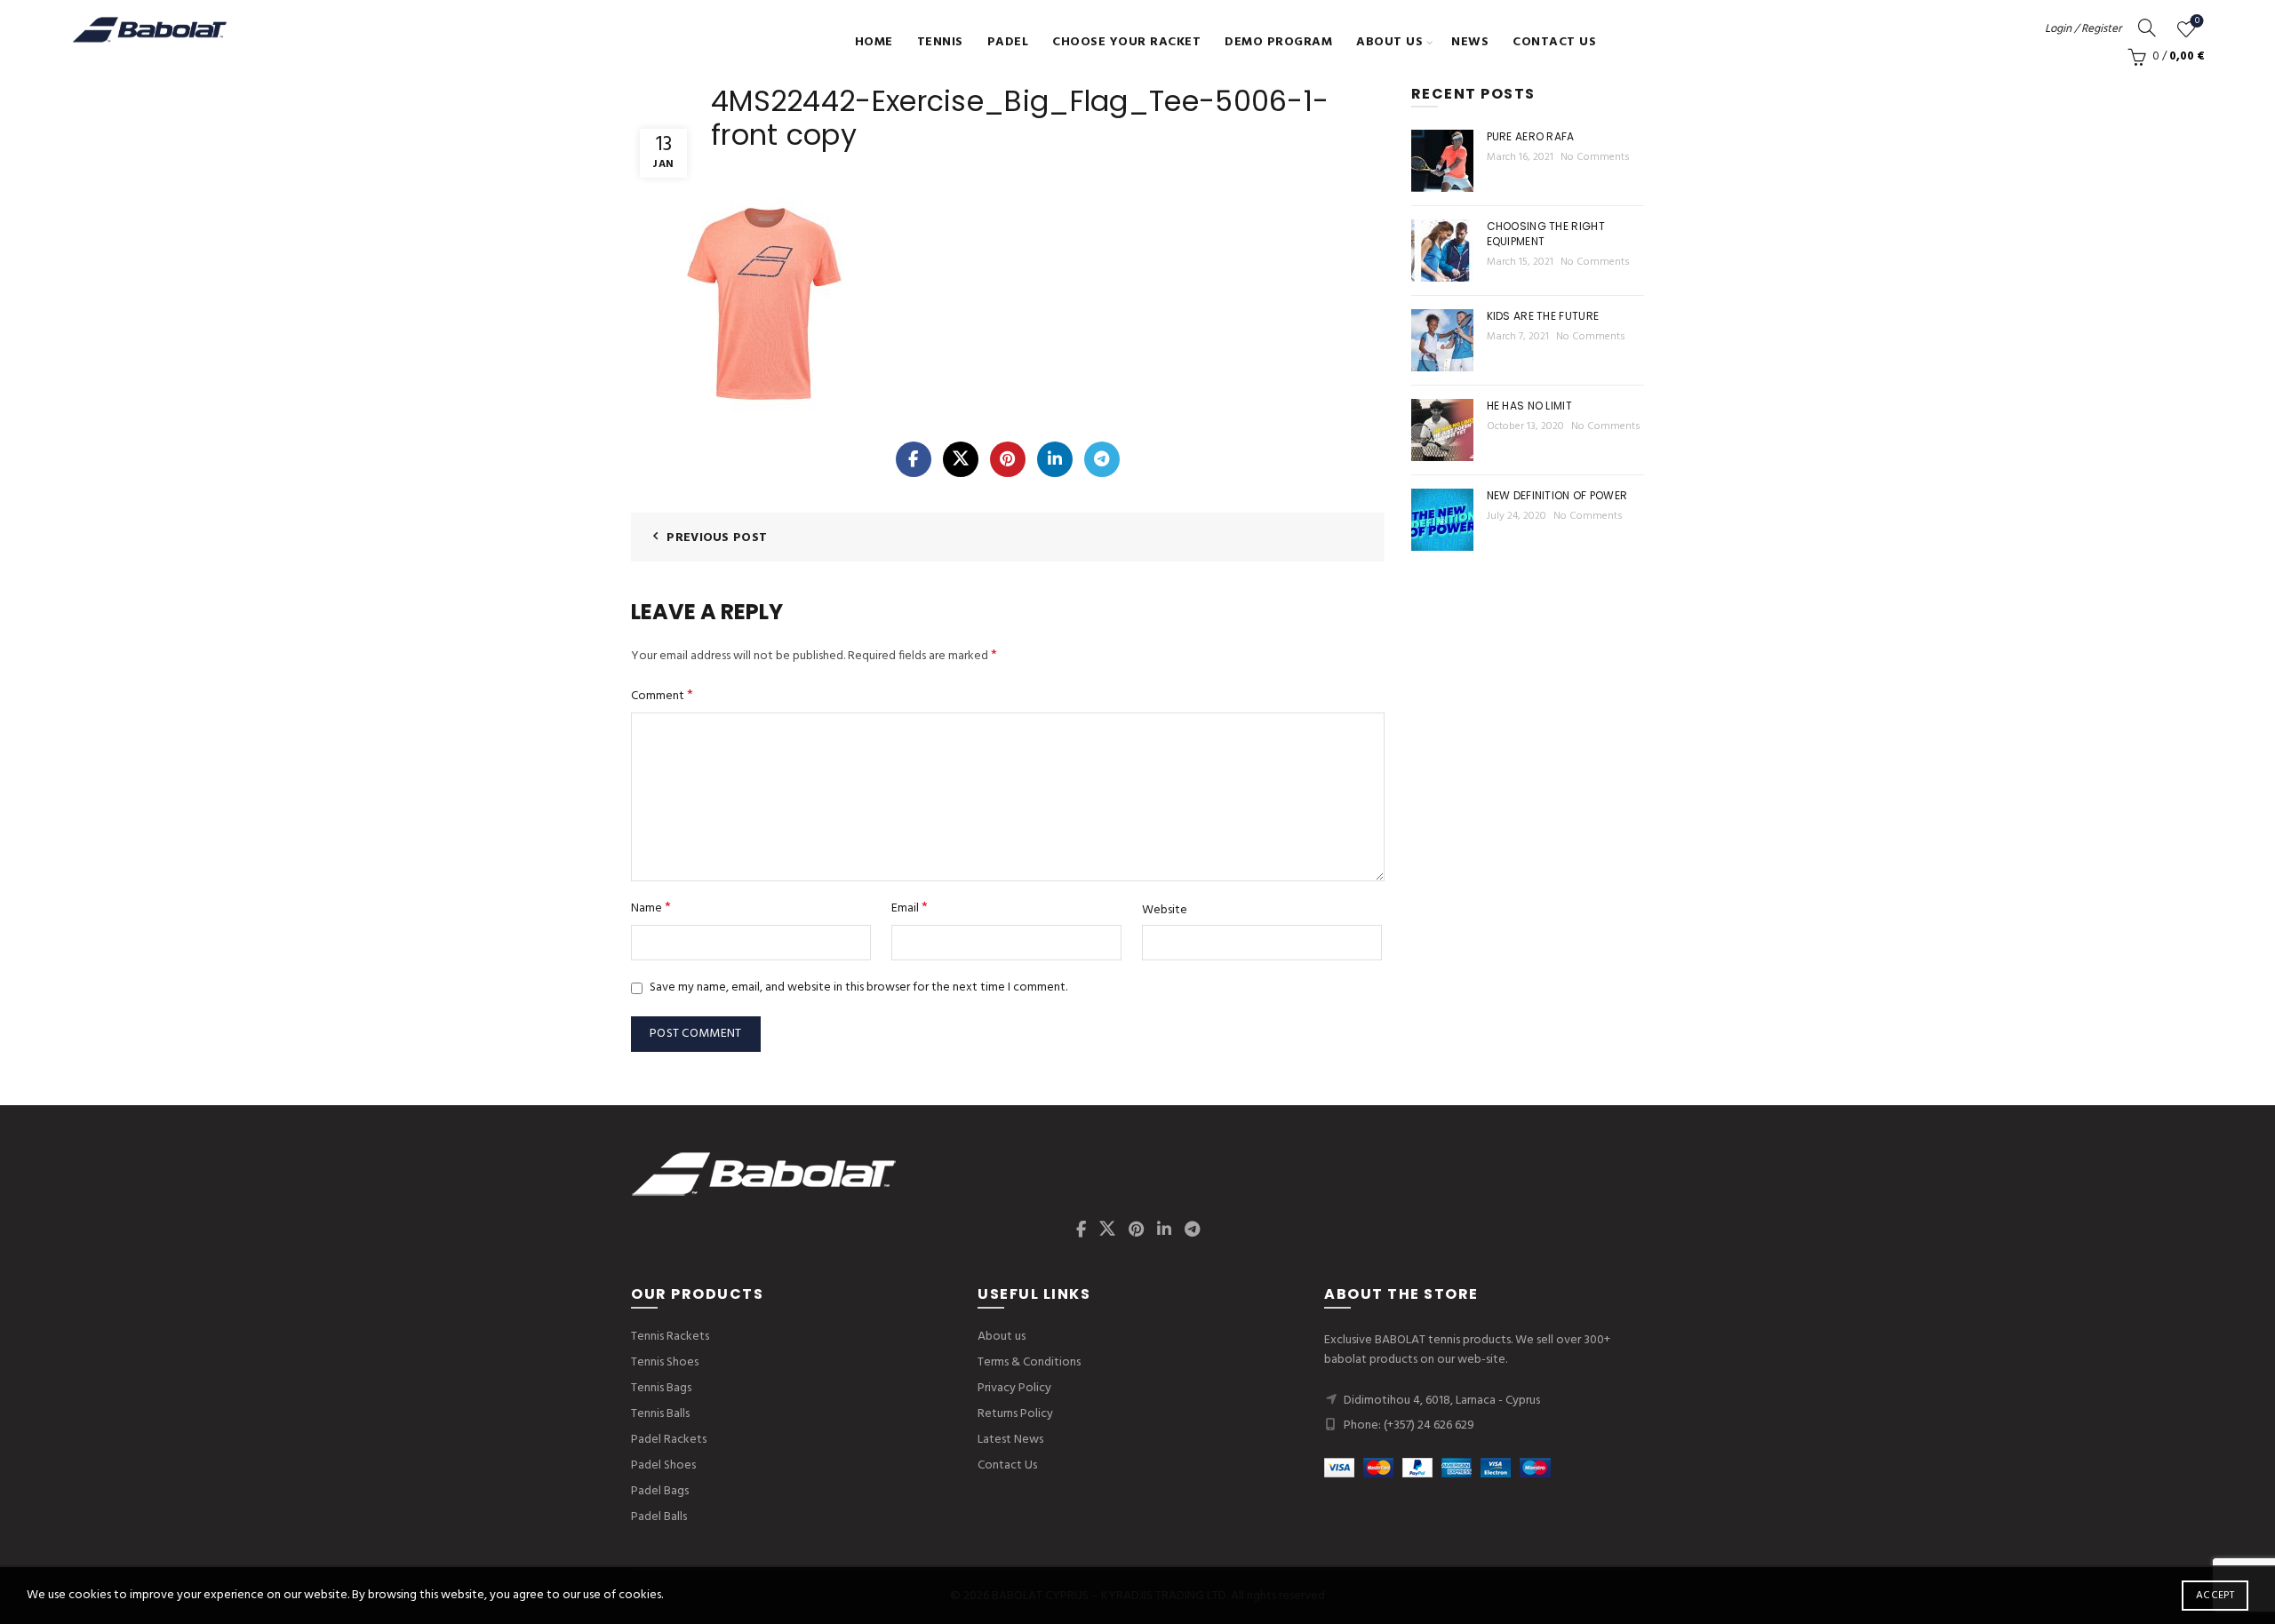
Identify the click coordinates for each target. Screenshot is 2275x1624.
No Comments (1595, 157)
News (1470, 42)
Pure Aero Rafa (1531, 136)
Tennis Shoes (665, 1362)
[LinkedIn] (1055, 459)
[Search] (2147, 28)
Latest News (1010, 1440)
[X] (961, 459)
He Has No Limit (1530, 406)
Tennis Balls (660, 1414)
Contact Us (1554, 42)
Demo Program (1278, 42)
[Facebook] (914, 459)
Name (651, 908)
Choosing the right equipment (1546, 234)
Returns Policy (1015, 1414)
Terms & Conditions (1029, 1362)
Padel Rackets (669, 1440)
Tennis (940, 42)
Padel (1008, 42)
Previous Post (717, 538)
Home (874, 42)
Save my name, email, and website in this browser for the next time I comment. (858, 987)
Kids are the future (1543, 316)
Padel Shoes (663, 1465)
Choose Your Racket (1126, 42)
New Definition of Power (1557, 495)
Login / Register (2083, 29)
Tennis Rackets (670, 1337)
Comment (662, 696)
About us (1389, 42)
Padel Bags (660, 1491)
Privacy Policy (1014, 1388)
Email (910, 908)
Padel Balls (659, 1517)
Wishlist (2197, 22)
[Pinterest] (1008, 459)
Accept (2215, 1596)
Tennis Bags (661, 1388)
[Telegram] (1102, 459)
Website (1165, 911)
